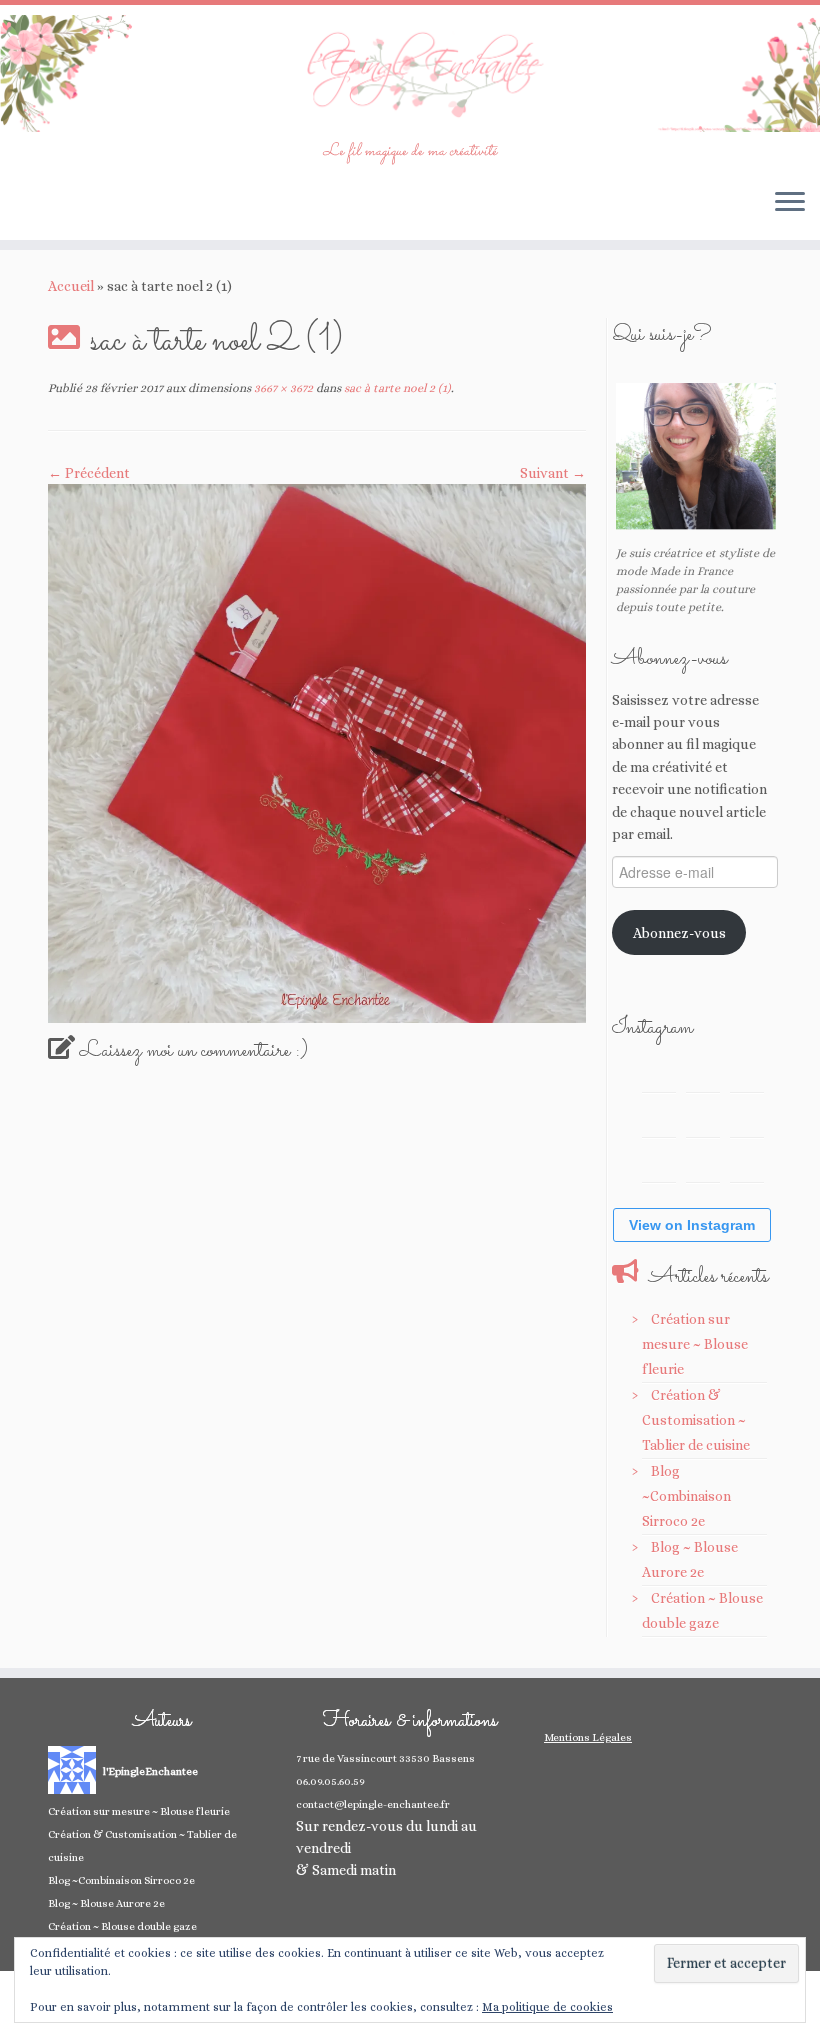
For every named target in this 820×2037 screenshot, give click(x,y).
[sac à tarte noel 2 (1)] (317, 752)
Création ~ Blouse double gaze (122, 1926)
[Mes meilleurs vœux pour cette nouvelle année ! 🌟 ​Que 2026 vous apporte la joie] (659, 1165)
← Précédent (89, 473)
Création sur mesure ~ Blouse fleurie (695, 1344)
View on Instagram (692, 1225)
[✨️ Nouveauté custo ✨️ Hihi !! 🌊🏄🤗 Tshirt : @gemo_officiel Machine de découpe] (703, 1075)
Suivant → (553, 473)
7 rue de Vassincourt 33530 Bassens (385, 1758)
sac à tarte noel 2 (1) (396, 388)
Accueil (71, 286)
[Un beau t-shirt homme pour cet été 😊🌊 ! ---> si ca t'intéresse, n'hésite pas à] (703, 1120)
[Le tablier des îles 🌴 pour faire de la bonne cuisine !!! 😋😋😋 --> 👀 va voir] (659, 1120)
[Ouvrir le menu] (790, 204)
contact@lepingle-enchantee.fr (373, 1804)
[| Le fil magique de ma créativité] (410, 73)
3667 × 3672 (282, 388)
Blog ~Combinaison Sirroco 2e (686, 1496)
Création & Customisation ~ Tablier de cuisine (696, 1420)
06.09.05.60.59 (330, 1781)
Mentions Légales (588, 1737)
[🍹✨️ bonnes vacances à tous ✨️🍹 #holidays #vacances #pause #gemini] (659, 1075)
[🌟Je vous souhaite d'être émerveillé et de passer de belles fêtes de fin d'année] (703, 1165)
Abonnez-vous (679, 933)
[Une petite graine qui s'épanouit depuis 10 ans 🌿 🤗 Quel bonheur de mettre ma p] (747, 1120)
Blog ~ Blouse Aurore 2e (106, 1903)
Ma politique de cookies (547, 2007)
